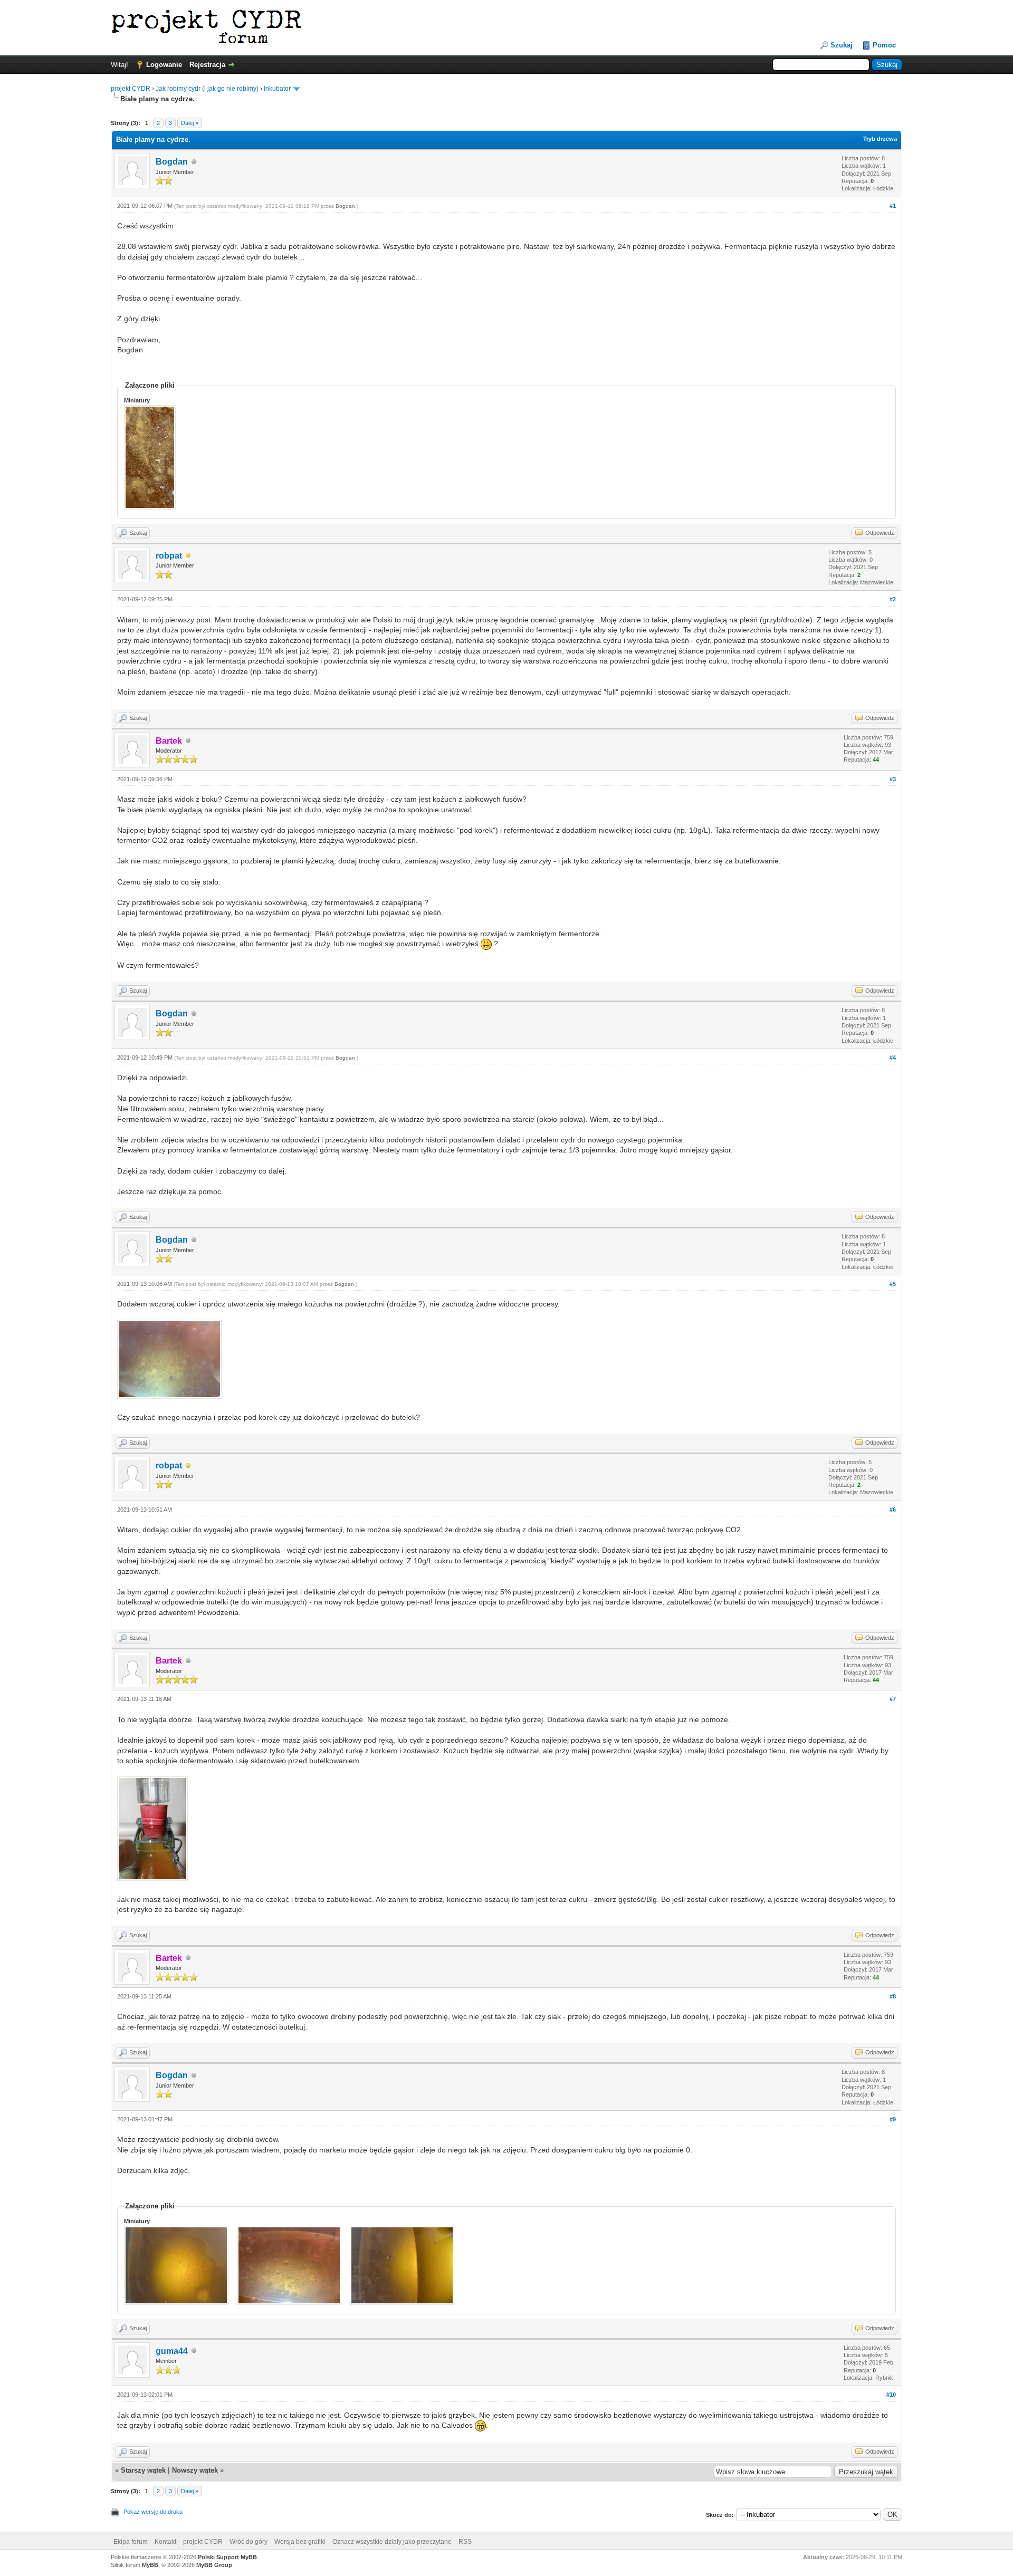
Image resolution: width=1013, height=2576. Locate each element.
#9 (893, 2119)
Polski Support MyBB (227, 2557)
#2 (893, 599)
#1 (893, 206)
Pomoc (884, 45)
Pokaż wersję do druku (153, 2512)
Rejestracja (207, 65)
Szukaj (842, 45)
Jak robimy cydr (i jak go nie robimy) (207, 89)
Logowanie (164, 65)
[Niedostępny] (188, 556)
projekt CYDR (131, 89)
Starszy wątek (143, 2470)
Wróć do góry (249, 2542)
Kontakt (165, 2542)
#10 (891, 2395)
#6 (893, 1510)
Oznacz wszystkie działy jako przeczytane (392, 2542)
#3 (893, 779)
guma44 (172, 2351)
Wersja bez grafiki (300, 2542)
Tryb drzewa (880, 139)
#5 (893, 1284)
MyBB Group (214, 2565)
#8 (893, 1996)
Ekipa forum (131, 2542)
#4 (893, 1058)
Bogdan (172, 162)
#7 (893, 1699)
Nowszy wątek (195, 2470)
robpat (169, 556)
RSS (465, 2542)
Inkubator (277, 89)
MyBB (150, 2565)
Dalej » (190, 123)
